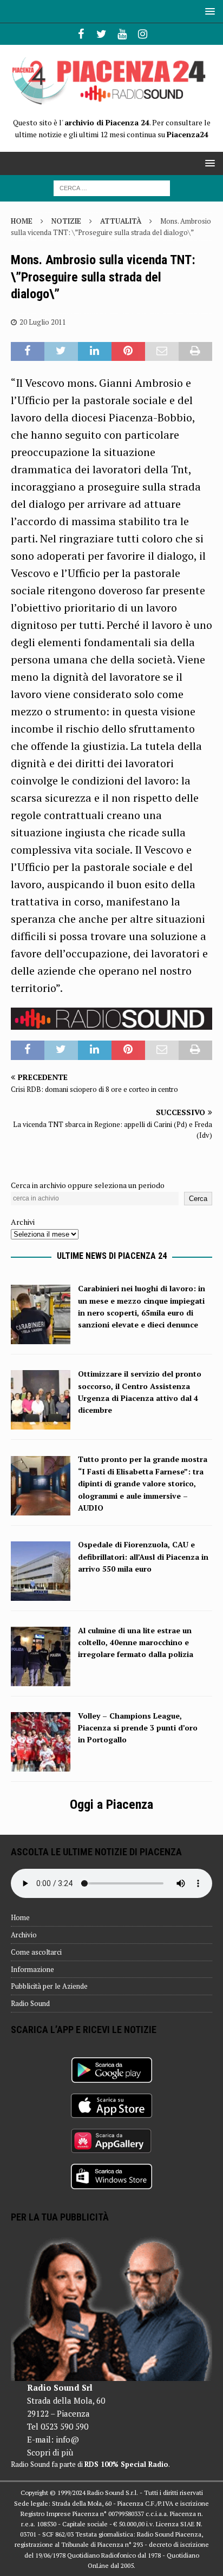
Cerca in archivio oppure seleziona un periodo (88, 1185)
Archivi (23, 1222)
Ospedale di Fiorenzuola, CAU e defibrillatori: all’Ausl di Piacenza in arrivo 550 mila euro (143, 1557)
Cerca (198, 1199)
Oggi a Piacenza (111, 1804)
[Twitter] (101, 34)
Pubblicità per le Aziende (49, 1986)
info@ (67, 2439)
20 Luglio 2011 (43, 322)
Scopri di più (50, 2452)
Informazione (32, 1969)
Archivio (24, 1935)
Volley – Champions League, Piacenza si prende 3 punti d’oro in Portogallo (138, 1728)
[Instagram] (143, 34)
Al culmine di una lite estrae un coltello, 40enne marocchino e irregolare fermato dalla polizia (136, 1642)
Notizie (66, 221)
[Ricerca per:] (112, 187)
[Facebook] (81, 34)
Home (20, 1917)
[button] (208, 11)
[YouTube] (122, 34)
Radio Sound (30, 2003)
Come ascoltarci (36, 1952)
